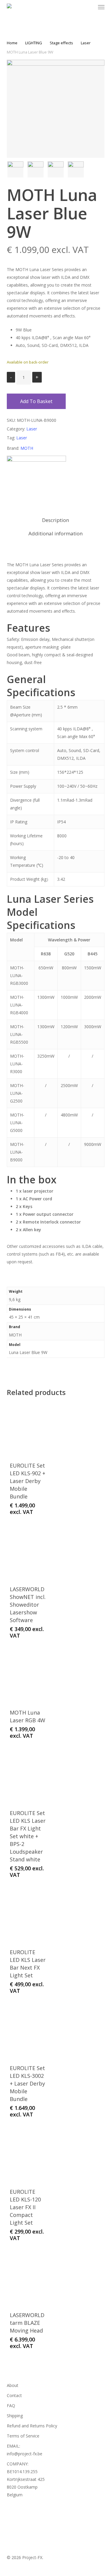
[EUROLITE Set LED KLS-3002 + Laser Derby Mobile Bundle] (28, 2032)
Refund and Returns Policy (32, 2426)
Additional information (55, 533)
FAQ (11, 2406)
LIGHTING (34, 43)
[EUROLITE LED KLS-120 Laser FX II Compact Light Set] (28, 2155)
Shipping (15, 2416)
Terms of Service (23, 2436)
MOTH (27, 448)
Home (12, 43)
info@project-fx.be (25, 2454)
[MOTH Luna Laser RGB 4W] (28, 1676)
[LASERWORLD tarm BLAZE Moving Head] (28, 2279)
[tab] (55, 520)
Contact (14, 2395)
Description (55, 520)
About (13, 2385)
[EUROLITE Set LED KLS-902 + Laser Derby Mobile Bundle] (28, 1429)
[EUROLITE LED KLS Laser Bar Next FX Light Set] (28, 1916)
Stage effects (61, 43)
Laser (86, 43)
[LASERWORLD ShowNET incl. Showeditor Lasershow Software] (28, 1553)
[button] (101, 7)
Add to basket (36, 401)
